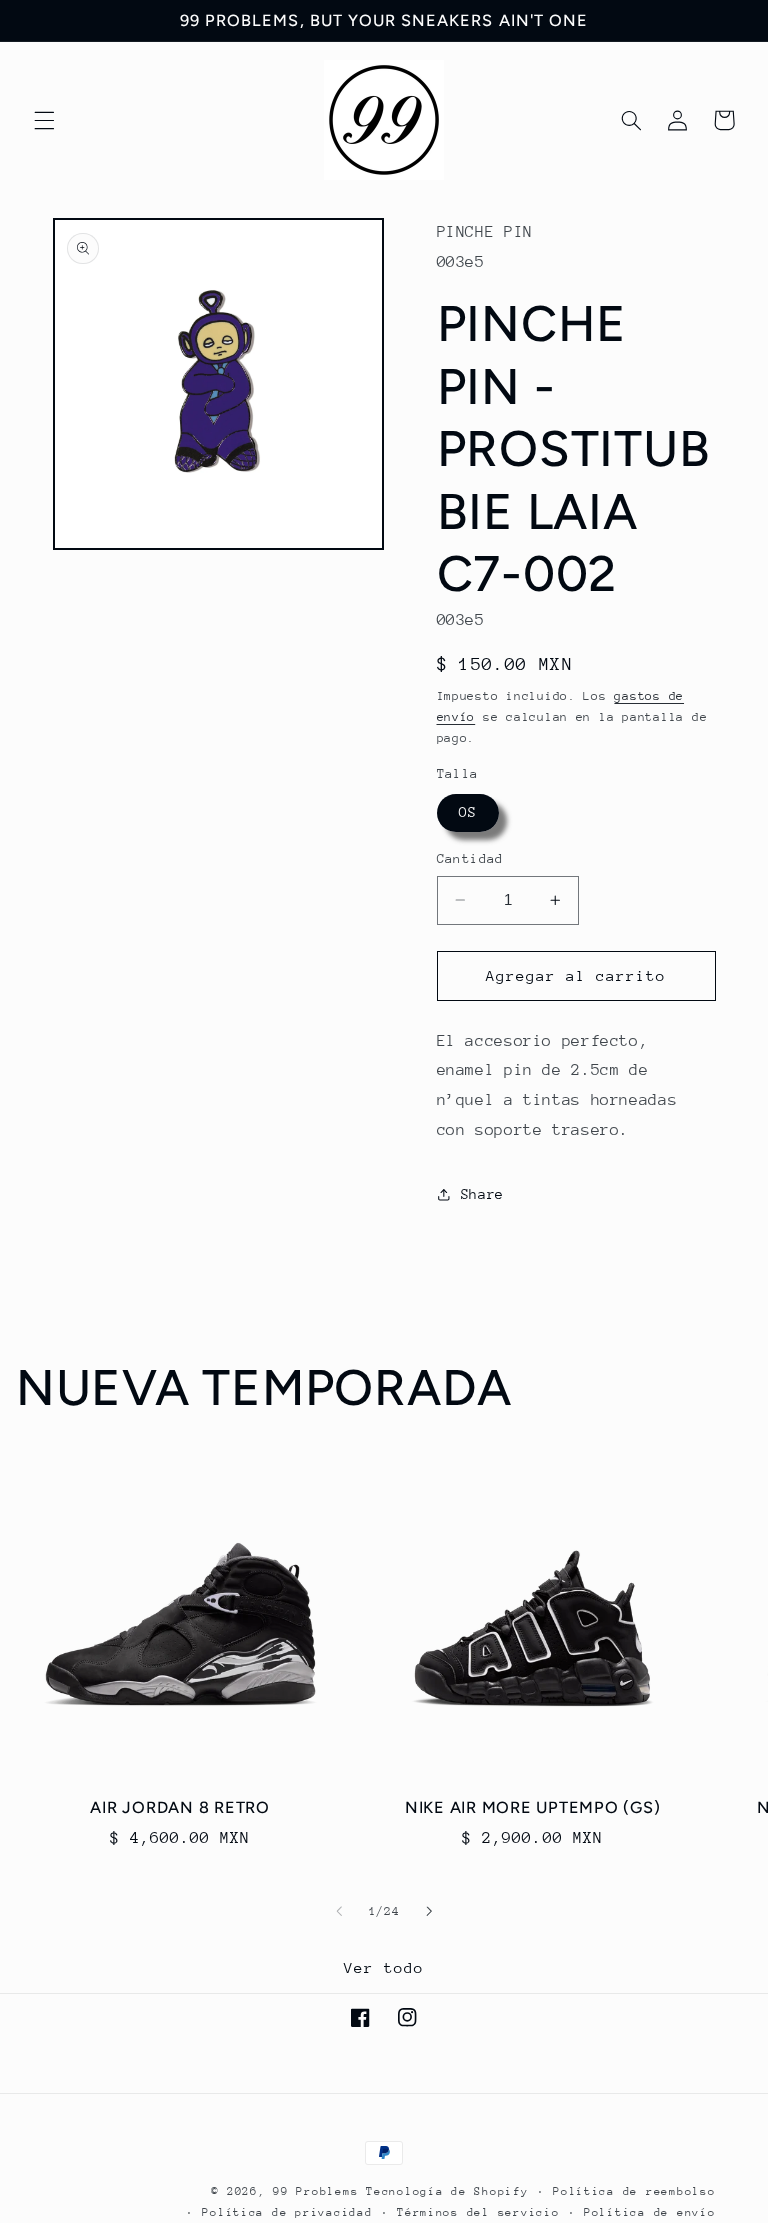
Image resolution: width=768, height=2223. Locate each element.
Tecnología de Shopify (447, 2191)
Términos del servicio (478, 2212)
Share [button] (482, 1194)
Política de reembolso (634, 2191)
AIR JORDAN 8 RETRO (180, 1807)
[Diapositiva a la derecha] (429, 1911)
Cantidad (470, 858)
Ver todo (384, 1967)
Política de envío (650, 2212)
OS (468, 812)
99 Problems (315, 2191)
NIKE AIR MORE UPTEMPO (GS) (533, 1807)
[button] (44, 120)
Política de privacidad (287, 2212)
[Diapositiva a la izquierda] (339, 1911)
